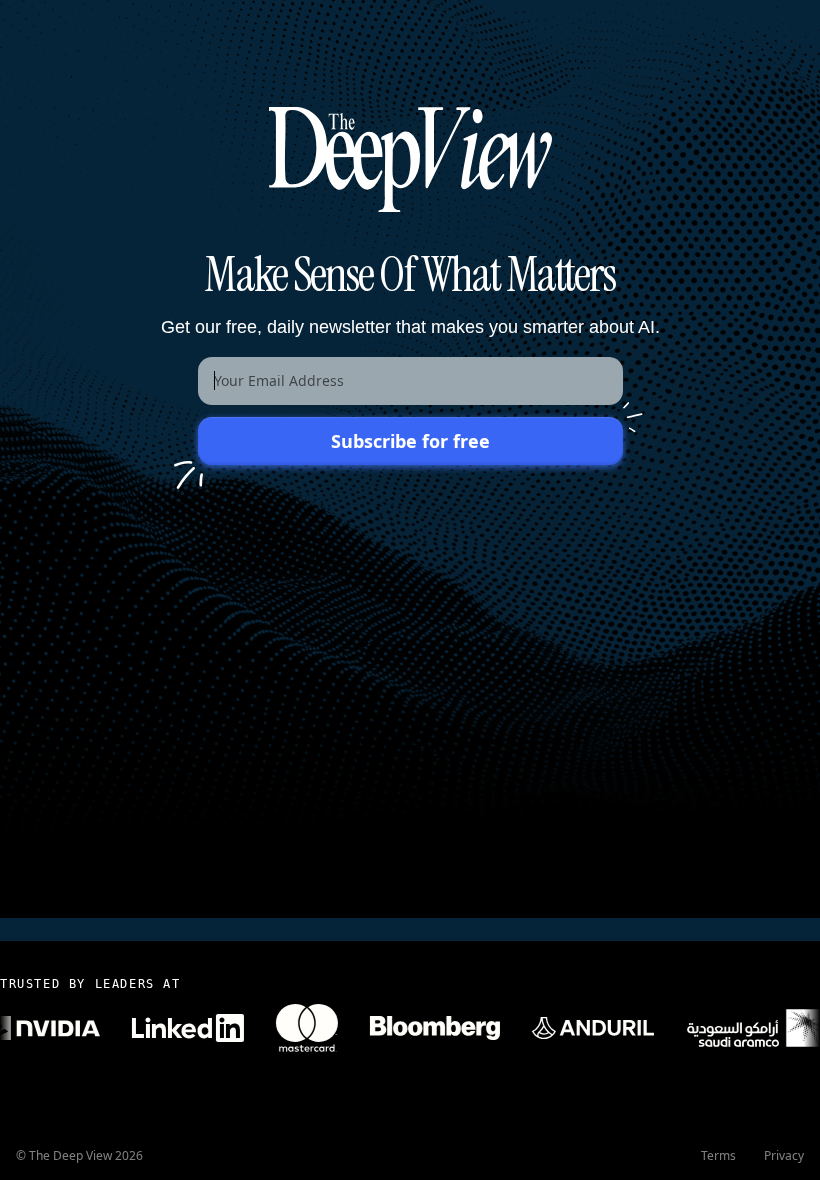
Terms (718, 1156)
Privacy (784, 1156)
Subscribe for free (410, 441)
